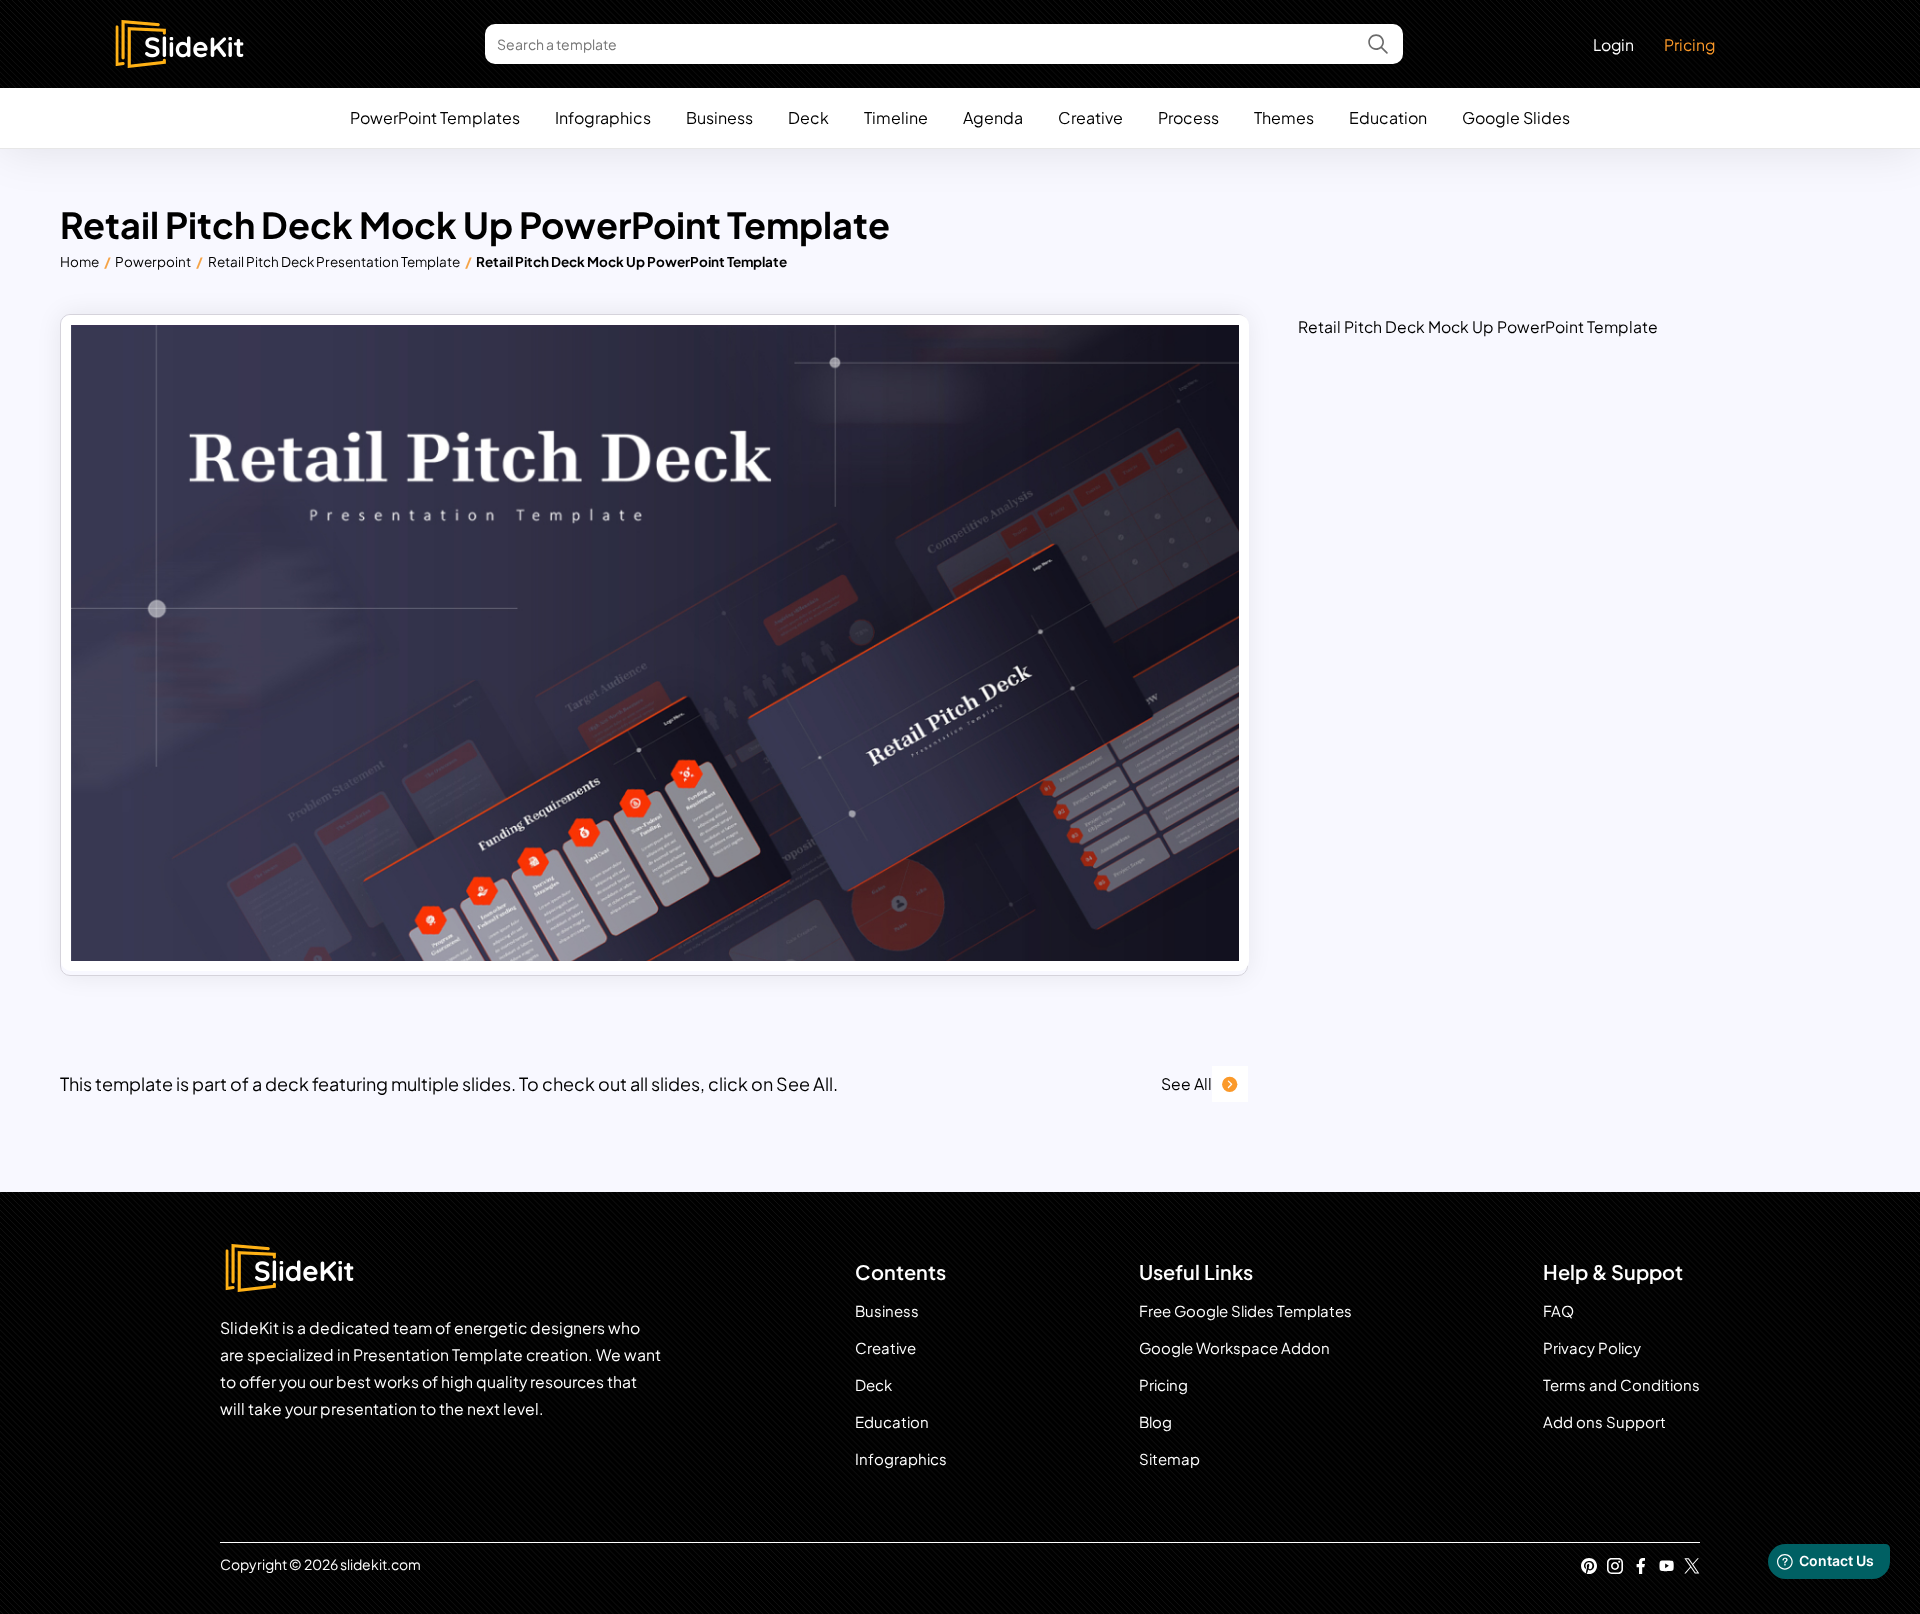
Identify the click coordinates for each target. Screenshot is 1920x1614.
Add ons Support (1604, 1421)
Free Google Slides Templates (1245, 1310)
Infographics (603, 117)
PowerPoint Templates (435, 117)
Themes (1284, 117)
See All (1186, 1083)
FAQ (1558, 1310)
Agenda (993, 117)
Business (719, 117)
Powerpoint (153, 261)
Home (79, 261)
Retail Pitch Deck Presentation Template (334, 261)
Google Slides (1516, 117)
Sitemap (1169, 1458)
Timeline (896, 117)
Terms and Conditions (1621, 1384)
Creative (1090, 117)
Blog (1155, 1421)
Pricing (1689, 44)
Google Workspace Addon (1234, 1347)
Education (1388, 117)
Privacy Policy (1592, 1347)
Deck (808, 117)
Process (1188, 117)
